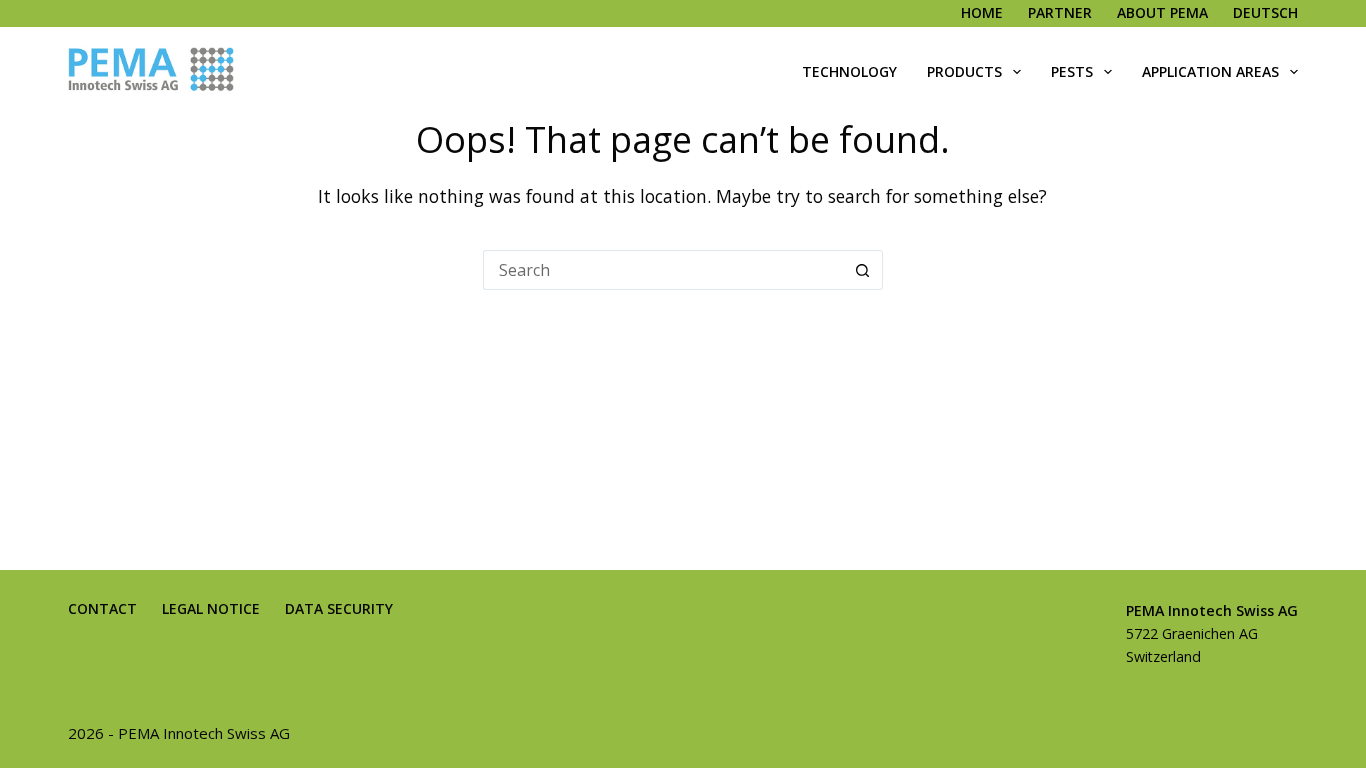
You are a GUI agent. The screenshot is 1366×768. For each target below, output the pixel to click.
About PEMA (1162, 12)
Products (964, 71)
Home (982, 12)
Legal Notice (211, 609)
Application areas (1210, 71)
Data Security (339, 609)
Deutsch (1265, 12)
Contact (102, 609)
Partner (1060, 12)
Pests (1072, 71)
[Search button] (863, 270)
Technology (849, 71)
